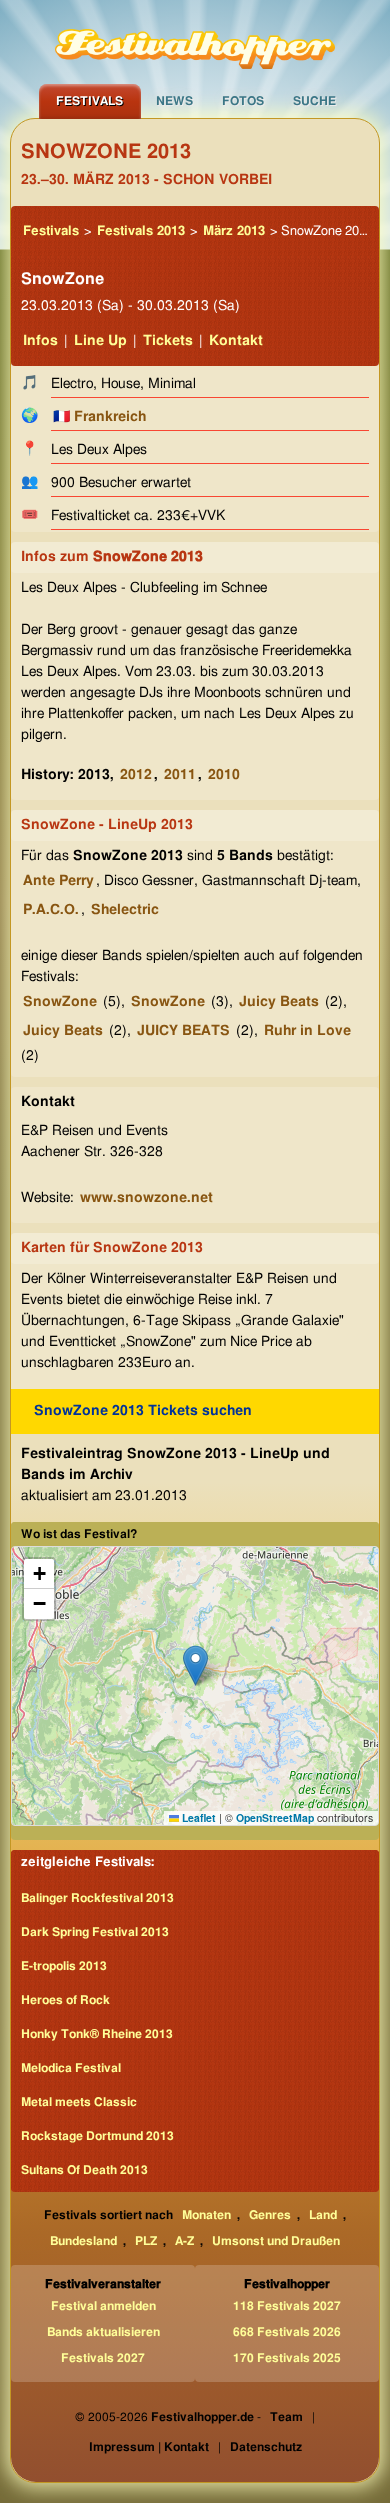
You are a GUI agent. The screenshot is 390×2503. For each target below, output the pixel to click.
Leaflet (197, 1817)
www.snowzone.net (146, 1198)
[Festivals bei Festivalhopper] (195, 42)
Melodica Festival (71, 2068)
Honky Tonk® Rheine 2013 (97, 2034)
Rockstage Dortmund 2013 (97, 2136)
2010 (224, 775)
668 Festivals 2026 (287, 2332)
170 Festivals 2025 (287, 2358)
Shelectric (125, 910)
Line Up (100, 341)
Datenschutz (266, 2447)
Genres (270, 2215)
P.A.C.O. (51, 910)
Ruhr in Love (307, 1031)
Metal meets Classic (79, 2102)
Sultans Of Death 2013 (84, 2170)
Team (286, 2417)
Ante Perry (58, 881)
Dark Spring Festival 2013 (95, 1932)
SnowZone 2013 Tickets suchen (143, 1411)
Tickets (168, 341)
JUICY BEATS (183, 1031)
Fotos (243, 101)
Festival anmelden (103, 2306)
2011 (180, 775)
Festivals (89, 101)
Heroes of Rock (65, 2000)
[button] (195, 1665)
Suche (314, 101)
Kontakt (236, 341)
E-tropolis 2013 (64, 1966)
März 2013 (234, 231)
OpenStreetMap (275, 1817)
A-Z (184, 2241)
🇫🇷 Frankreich (99, 417)
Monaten (206, 2215)
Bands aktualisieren (103, 2332)
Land (323, 2215)
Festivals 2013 (141, 231)
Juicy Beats (279, 1002)
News (174, 101)
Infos (40, 341)
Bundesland (83, 2241)
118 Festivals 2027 (287, 2306)
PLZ (146, 2241)
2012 (136, 775)
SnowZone (60, 1002)
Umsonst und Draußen (276, 2241)
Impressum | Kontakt (149, 2447)
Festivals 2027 (103, 2358)
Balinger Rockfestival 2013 (97, 1898)
